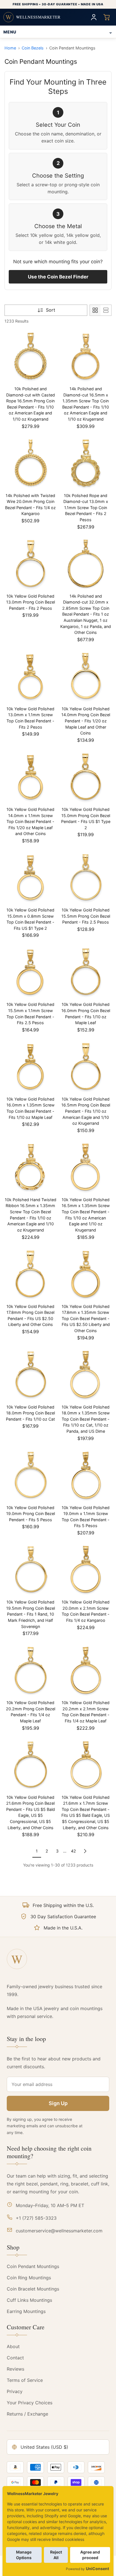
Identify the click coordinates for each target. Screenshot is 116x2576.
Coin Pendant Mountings (33, 2266)
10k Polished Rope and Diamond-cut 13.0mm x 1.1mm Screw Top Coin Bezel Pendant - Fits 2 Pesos (86, 508)
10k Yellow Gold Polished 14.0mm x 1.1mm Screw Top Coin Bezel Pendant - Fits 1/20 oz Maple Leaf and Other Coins (30, 821)
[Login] (94, 17)
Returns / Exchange (27, 2414)
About (13, 2346)
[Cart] (107, 17)
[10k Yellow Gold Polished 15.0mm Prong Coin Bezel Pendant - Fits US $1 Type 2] (86, 777)
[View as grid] (95, 310)
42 (73, 1851)
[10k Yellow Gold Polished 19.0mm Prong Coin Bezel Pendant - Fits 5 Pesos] (30, 1475)
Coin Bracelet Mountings (33, 2289)
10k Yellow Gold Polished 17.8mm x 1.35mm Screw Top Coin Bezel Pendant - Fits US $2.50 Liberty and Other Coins (86, 1318)
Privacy (15, 2391)
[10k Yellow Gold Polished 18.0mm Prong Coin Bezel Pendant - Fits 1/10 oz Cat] (30, 1375)
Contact (15, 2358)
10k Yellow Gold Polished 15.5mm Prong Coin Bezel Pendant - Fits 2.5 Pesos (86, 916)
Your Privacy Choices (30, 2403)
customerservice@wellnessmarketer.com (59, 2231)
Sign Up (58, 2103)
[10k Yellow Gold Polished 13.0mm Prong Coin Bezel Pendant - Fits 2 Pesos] (30, 564)
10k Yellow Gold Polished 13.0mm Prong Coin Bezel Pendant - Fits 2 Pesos (31, 602)
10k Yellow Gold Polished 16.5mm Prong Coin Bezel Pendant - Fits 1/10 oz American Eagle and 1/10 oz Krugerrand (86, 1111)
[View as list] (106, 310)
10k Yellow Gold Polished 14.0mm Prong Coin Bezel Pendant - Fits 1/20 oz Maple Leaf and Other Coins (86, 721)
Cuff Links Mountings (29, 2300)
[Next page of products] (85, 1851)
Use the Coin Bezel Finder (58, 277)
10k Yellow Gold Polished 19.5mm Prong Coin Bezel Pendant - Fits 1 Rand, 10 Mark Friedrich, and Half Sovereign (31, 1614)
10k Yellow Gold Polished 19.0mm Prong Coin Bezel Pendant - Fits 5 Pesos (31, 1514)
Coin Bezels (33, 48)
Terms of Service (25, 2380)
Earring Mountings (26, 2311)
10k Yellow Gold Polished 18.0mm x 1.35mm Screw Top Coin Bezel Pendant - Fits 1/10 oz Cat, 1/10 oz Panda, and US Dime (86, 1419)
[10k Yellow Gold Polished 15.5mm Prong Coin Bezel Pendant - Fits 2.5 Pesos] (86, 878)
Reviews (15, 2369)
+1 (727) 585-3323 (36, 2218)
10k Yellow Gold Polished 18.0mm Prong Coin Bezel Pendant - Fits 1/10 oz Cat (30, 1413)
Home (10, 48)
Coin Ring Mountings (29, 2278)
